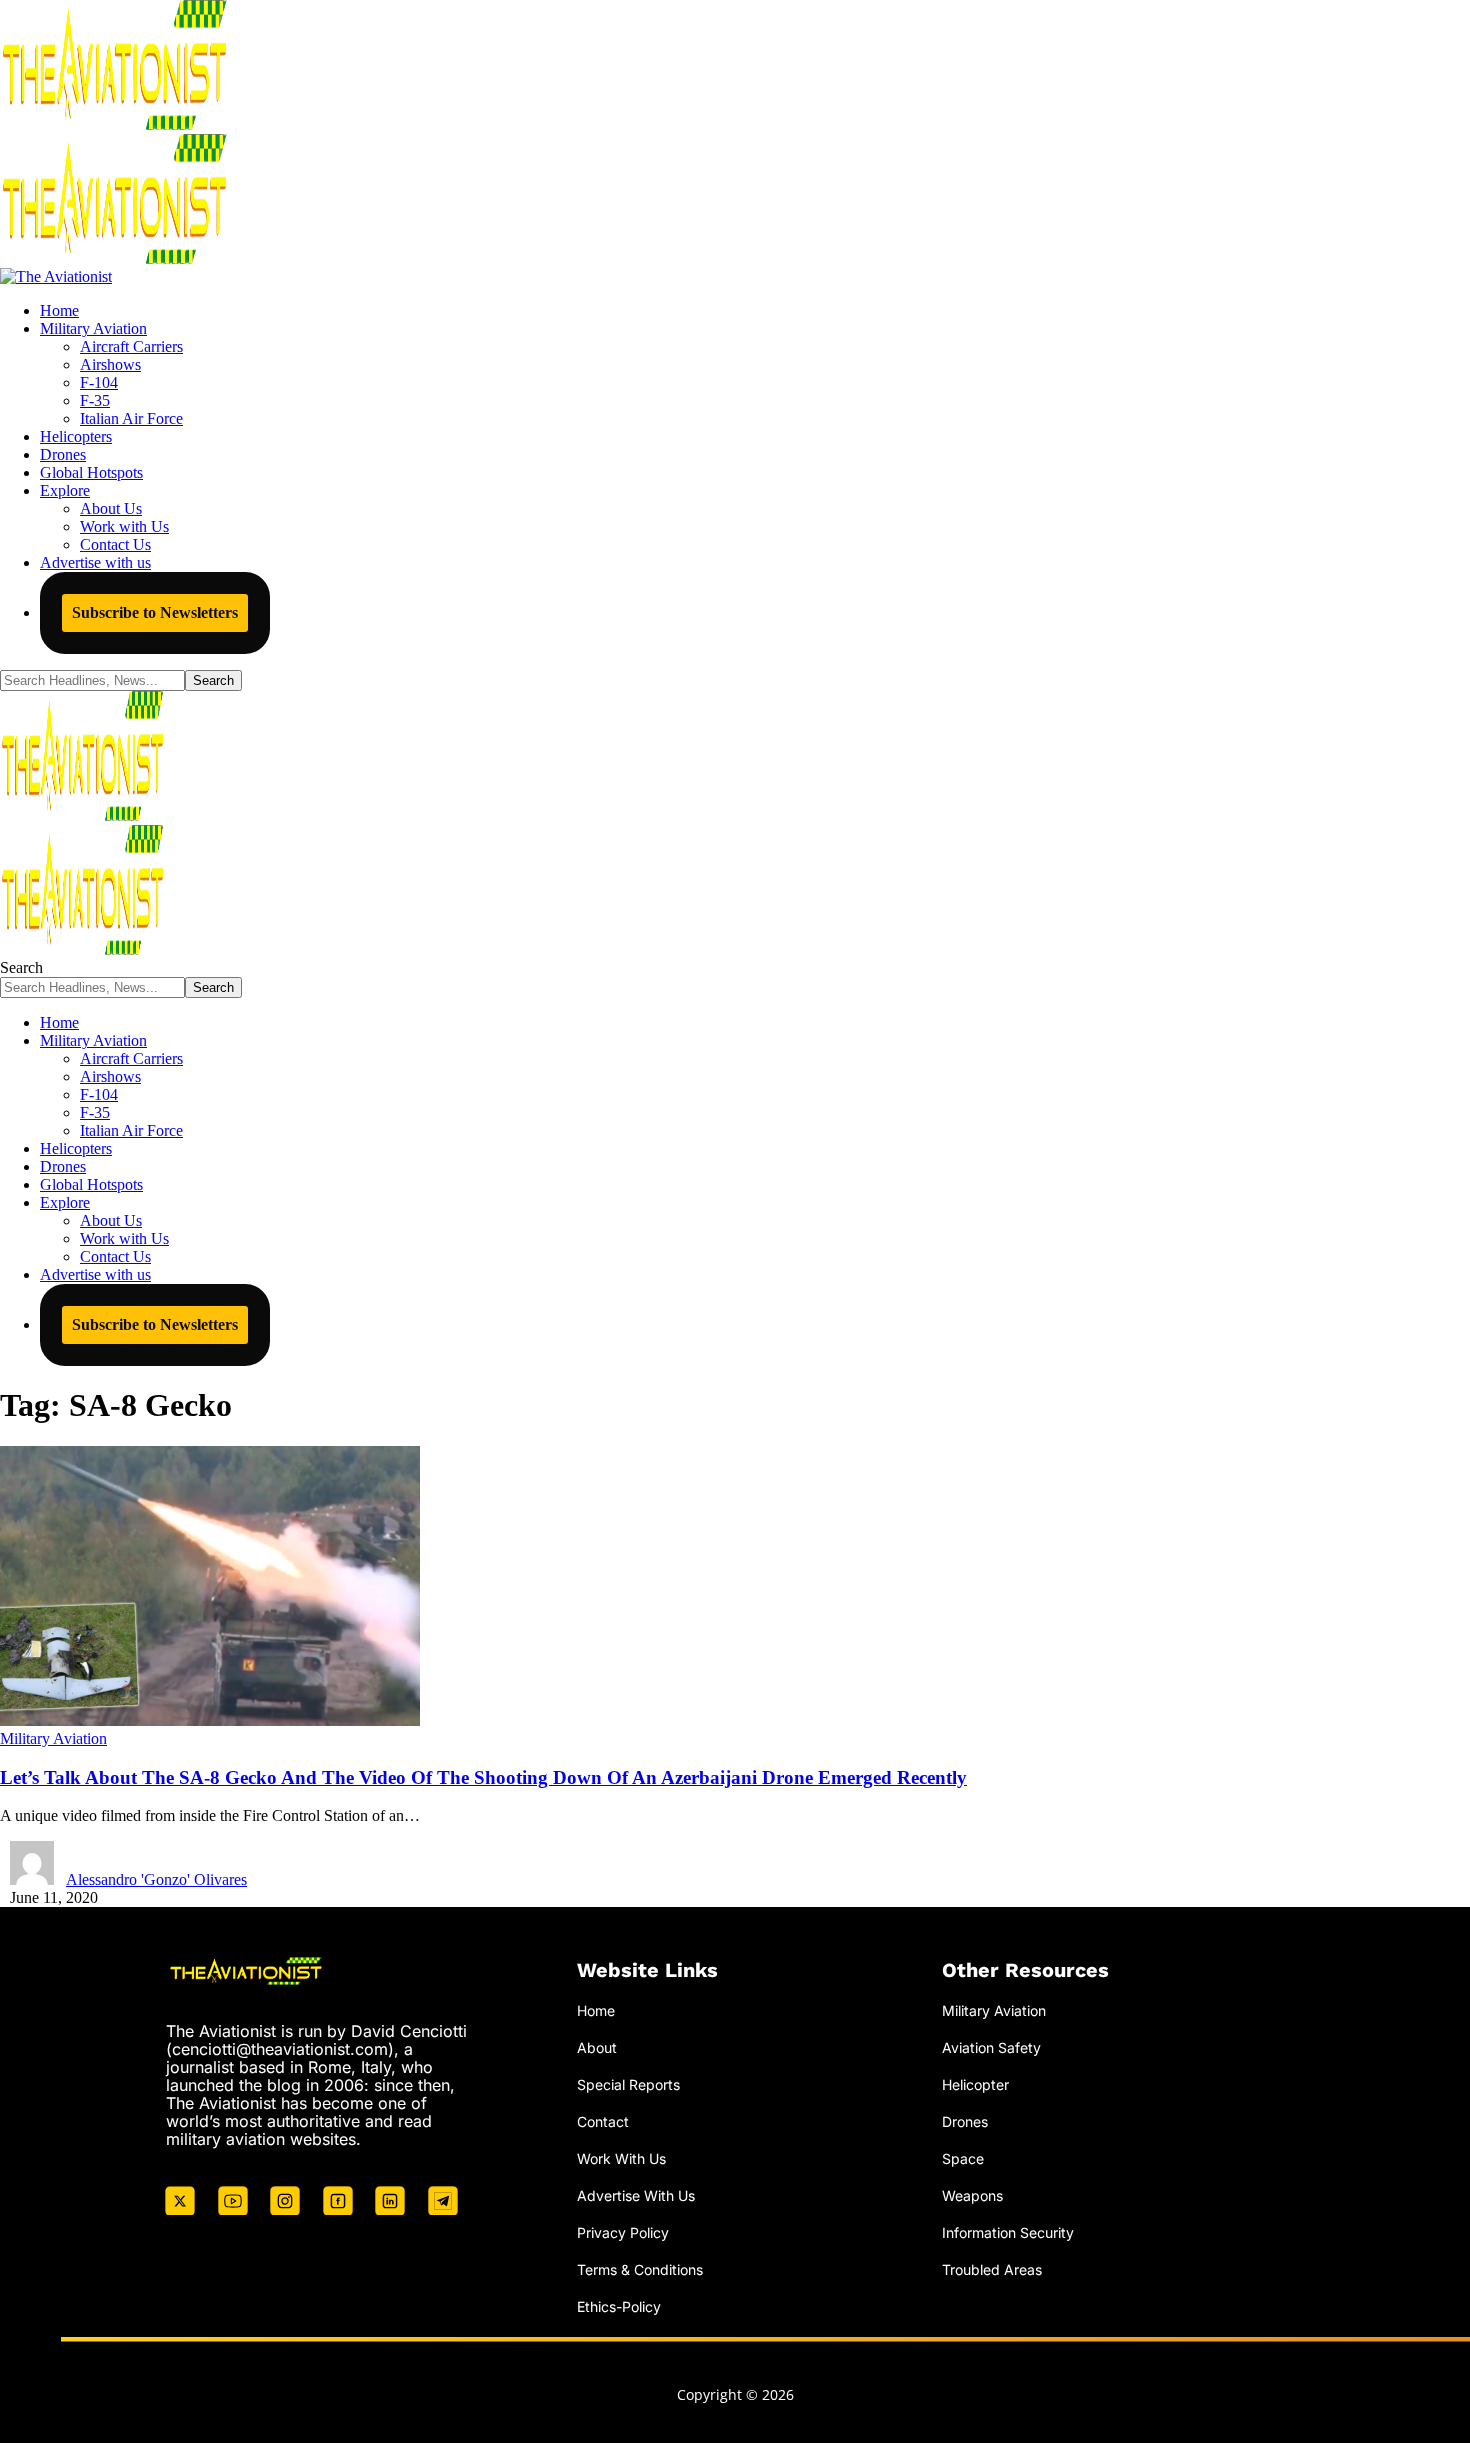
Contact (603, 2121)
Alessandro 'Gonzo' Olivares (156, 1879)
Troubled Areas (992, 2269)
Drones (965, 2121)
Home (596, 2010)
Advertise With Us (636, 2195)
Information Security (1008, 2232)
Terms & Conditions (640, 2269)
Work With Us (621, 2158)
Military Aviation (53, 1738)
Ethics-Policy (619, 2306)
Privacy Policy (623, 2232)
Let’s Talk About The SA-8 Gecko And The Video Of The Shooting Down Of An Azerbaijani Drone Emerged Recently (483, 1777)
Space (963, 2158)
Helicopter (975, 2084)
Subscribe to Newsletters (155, 612)
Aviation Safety (991, 2047)
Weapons (972, 2195)
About (597, 2047)
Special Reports (628, 2084)
